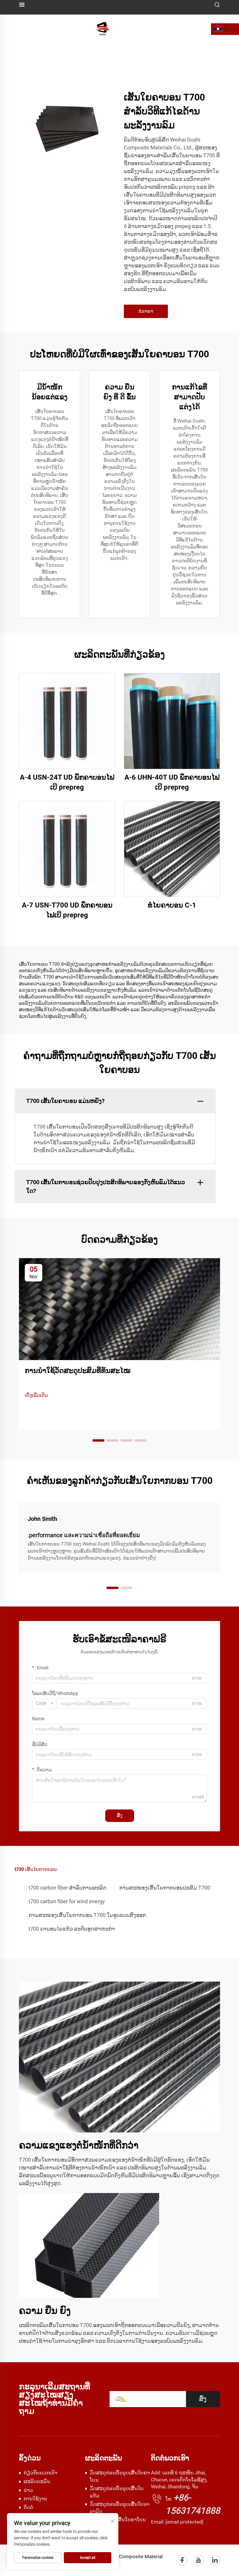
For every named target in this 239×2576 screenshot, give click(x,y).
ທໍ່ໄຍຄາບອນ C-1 (172, 905)
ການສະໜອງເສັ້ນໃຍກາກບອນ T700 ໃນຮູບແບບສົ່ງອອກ (87, 1915)
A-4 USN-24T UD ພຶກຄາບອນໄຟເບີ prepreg (67, 782)
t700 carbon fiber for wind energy (67, 1901)
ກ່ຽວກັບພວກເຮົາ (41, 2473)
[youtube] (198, 2560)
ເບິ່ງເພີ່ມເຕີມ (36, 1395)
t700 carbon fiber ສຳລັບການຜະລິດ (67, 1888)
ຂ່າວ (28, 2490)
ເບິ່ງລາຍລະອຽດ (67, 721)
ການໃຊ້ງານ (35, 2499)
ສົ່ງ (120, 1815)
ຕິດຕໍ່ (28, 2507)
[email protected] (184, 2522)
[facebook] (182, 2560)
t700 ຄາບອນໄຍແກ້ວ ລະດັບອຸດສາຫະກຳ (72, 1929)
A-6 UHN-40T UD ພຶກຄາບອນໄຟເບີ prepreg (172, 782)
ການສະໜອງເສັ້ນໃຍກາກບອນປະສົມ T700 (165, 1888)
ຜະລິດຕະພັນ (37, 2481)
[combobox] (45, 1703)
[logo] (103, 29)
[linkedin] (215, 2560)
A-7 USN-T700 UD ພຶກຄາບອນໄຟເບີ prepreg (67, 910)
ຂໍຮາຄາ (146, 311)
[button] (99, 1440)
